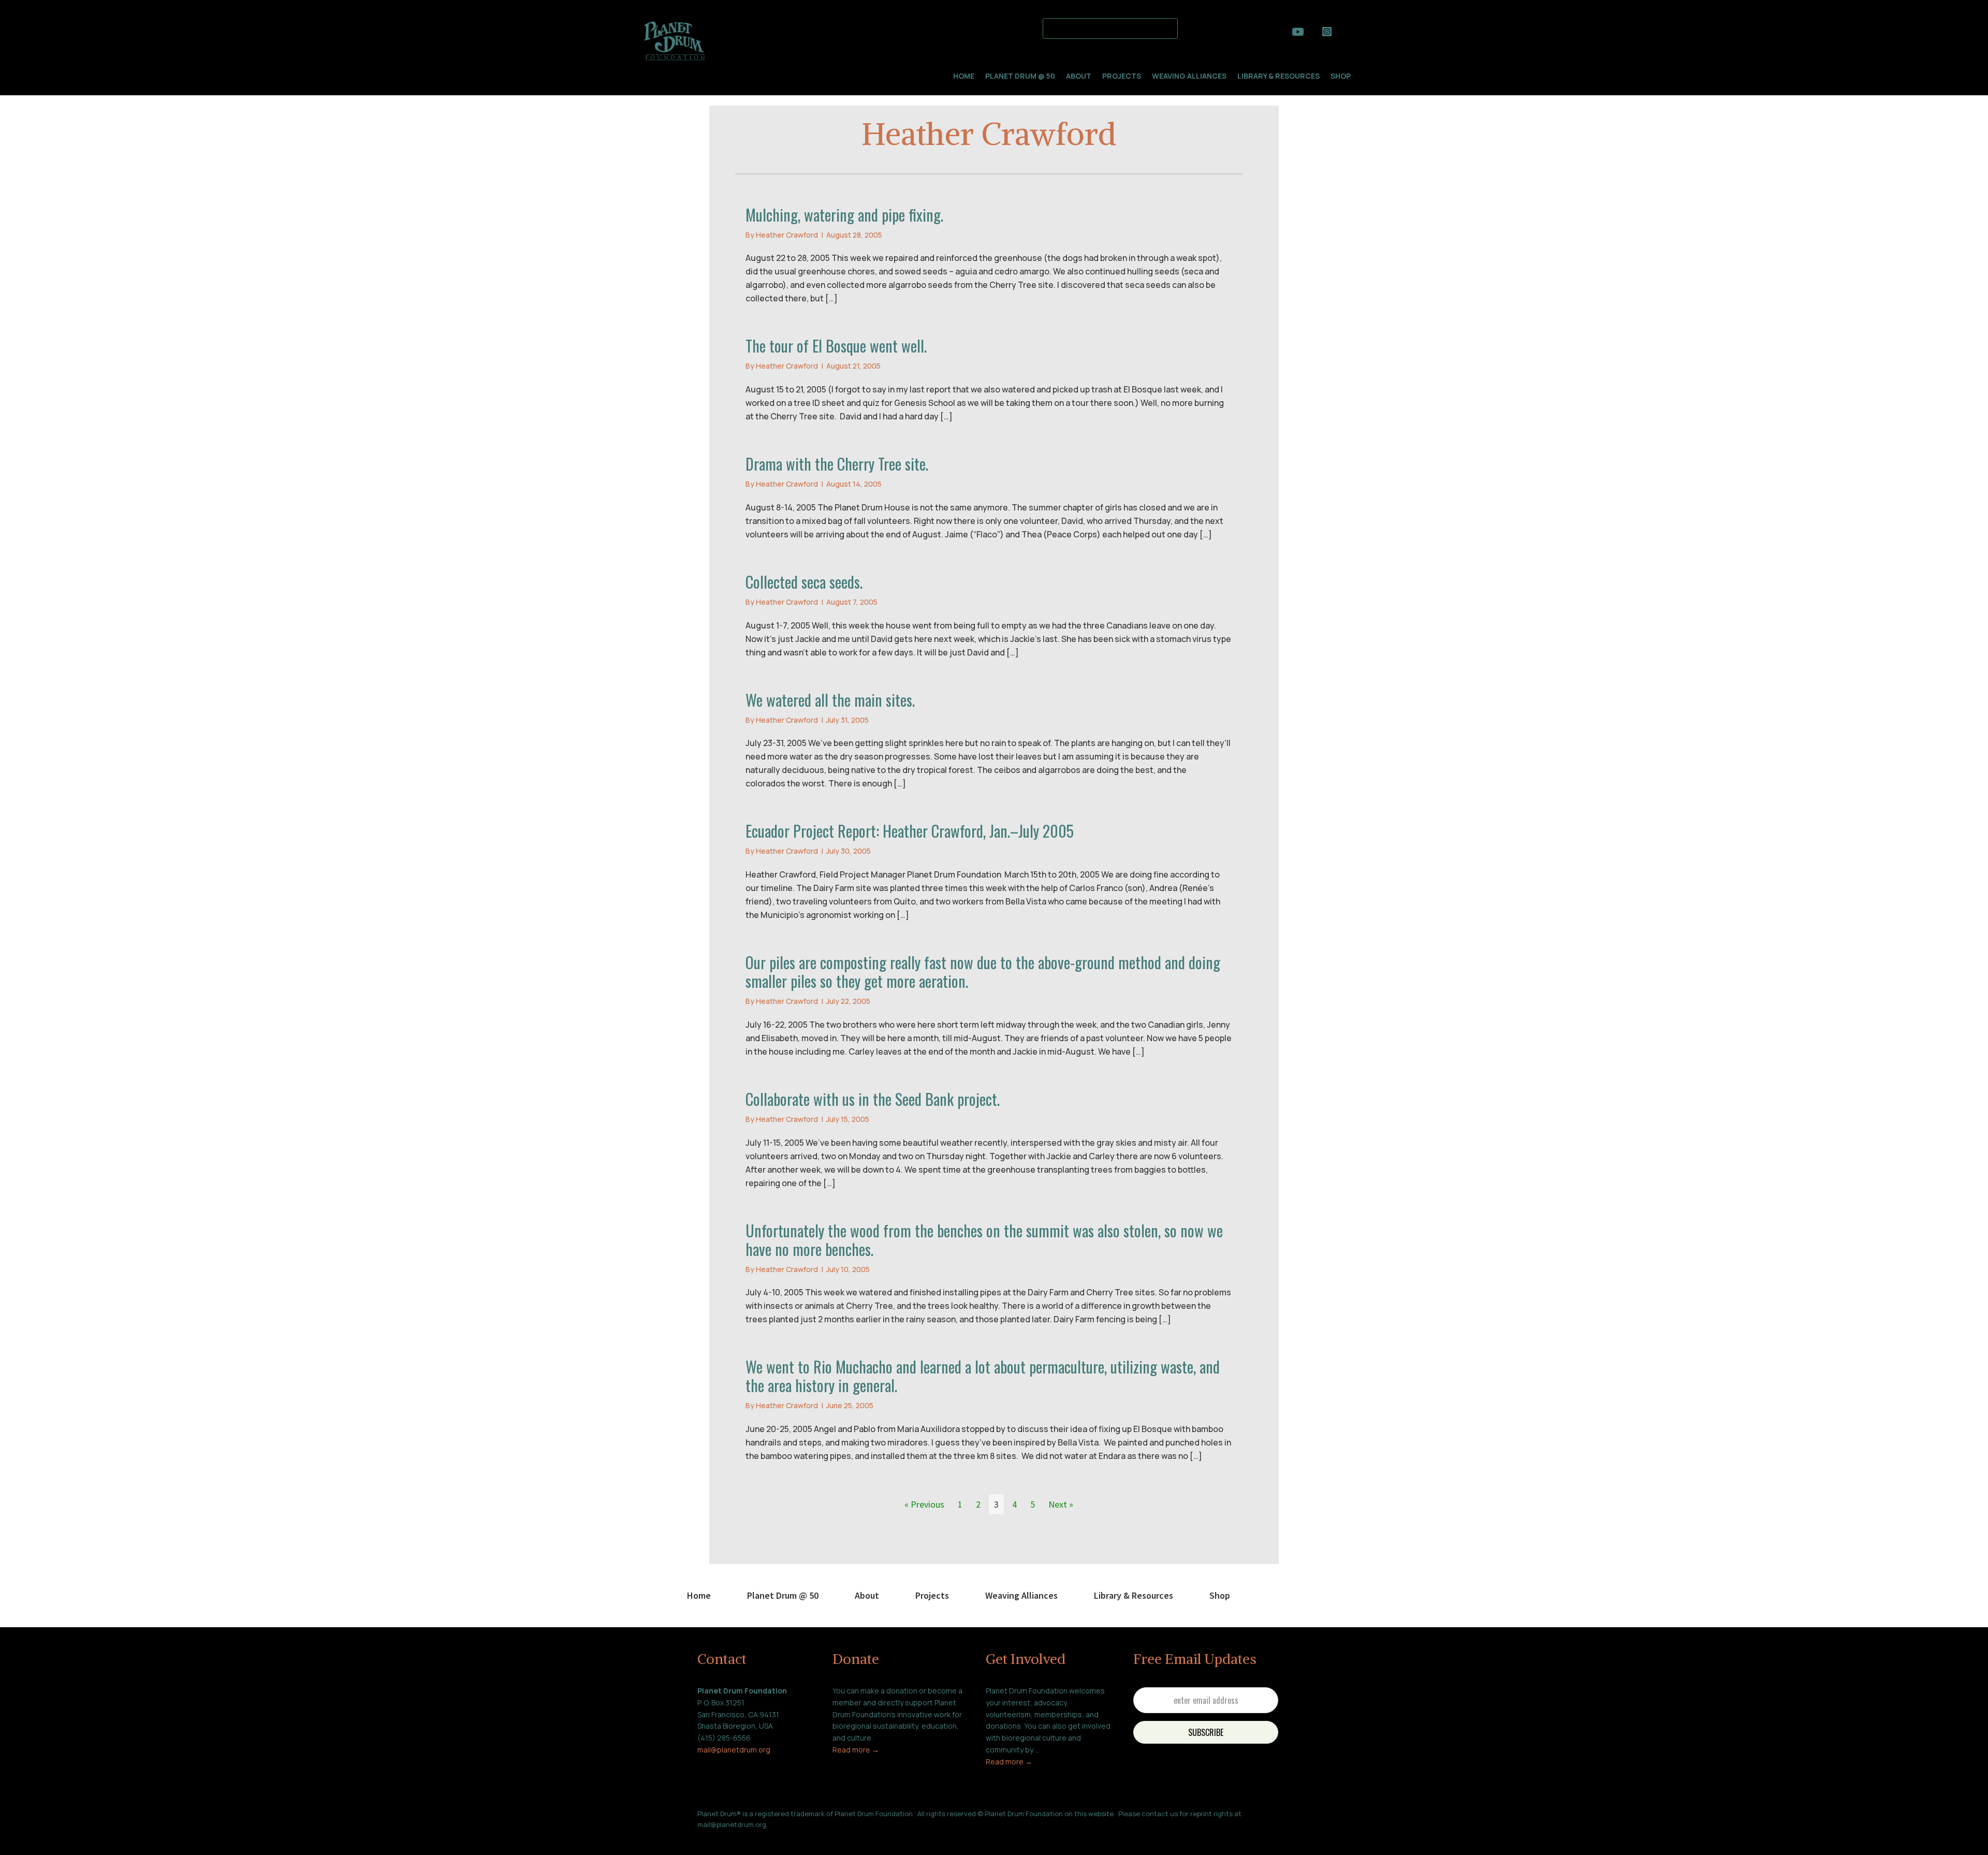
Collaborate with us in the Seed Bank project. (873, 1099)
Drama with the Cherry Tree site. (837, 464)
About (1079, 76)
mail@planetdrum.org (734, 1750)
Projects (1122, 76)
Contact (722, 1659)
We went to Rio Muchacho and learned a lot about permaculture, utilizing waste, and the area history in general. (983, 1376)
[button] (1191, 27)
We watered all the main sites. (830, 700)
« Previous (924, 1504)
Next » (1061, 1504)
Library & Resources (1278, 76)
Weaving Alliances (1189, 76)
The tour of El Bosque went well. (836, 346)
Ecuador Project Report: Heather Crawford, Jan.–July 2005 (910, 831)
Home (964, 76)
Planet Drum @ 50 (1020, 76)
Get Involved (1026, 1659)
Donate (856, 1659)
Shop (1341, 76)
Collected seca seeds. (804, 582)
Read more (852, 1750)
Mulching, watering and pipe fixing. (844, 215)
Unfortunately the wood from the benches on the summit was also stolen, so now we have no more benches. (984, 1240)
